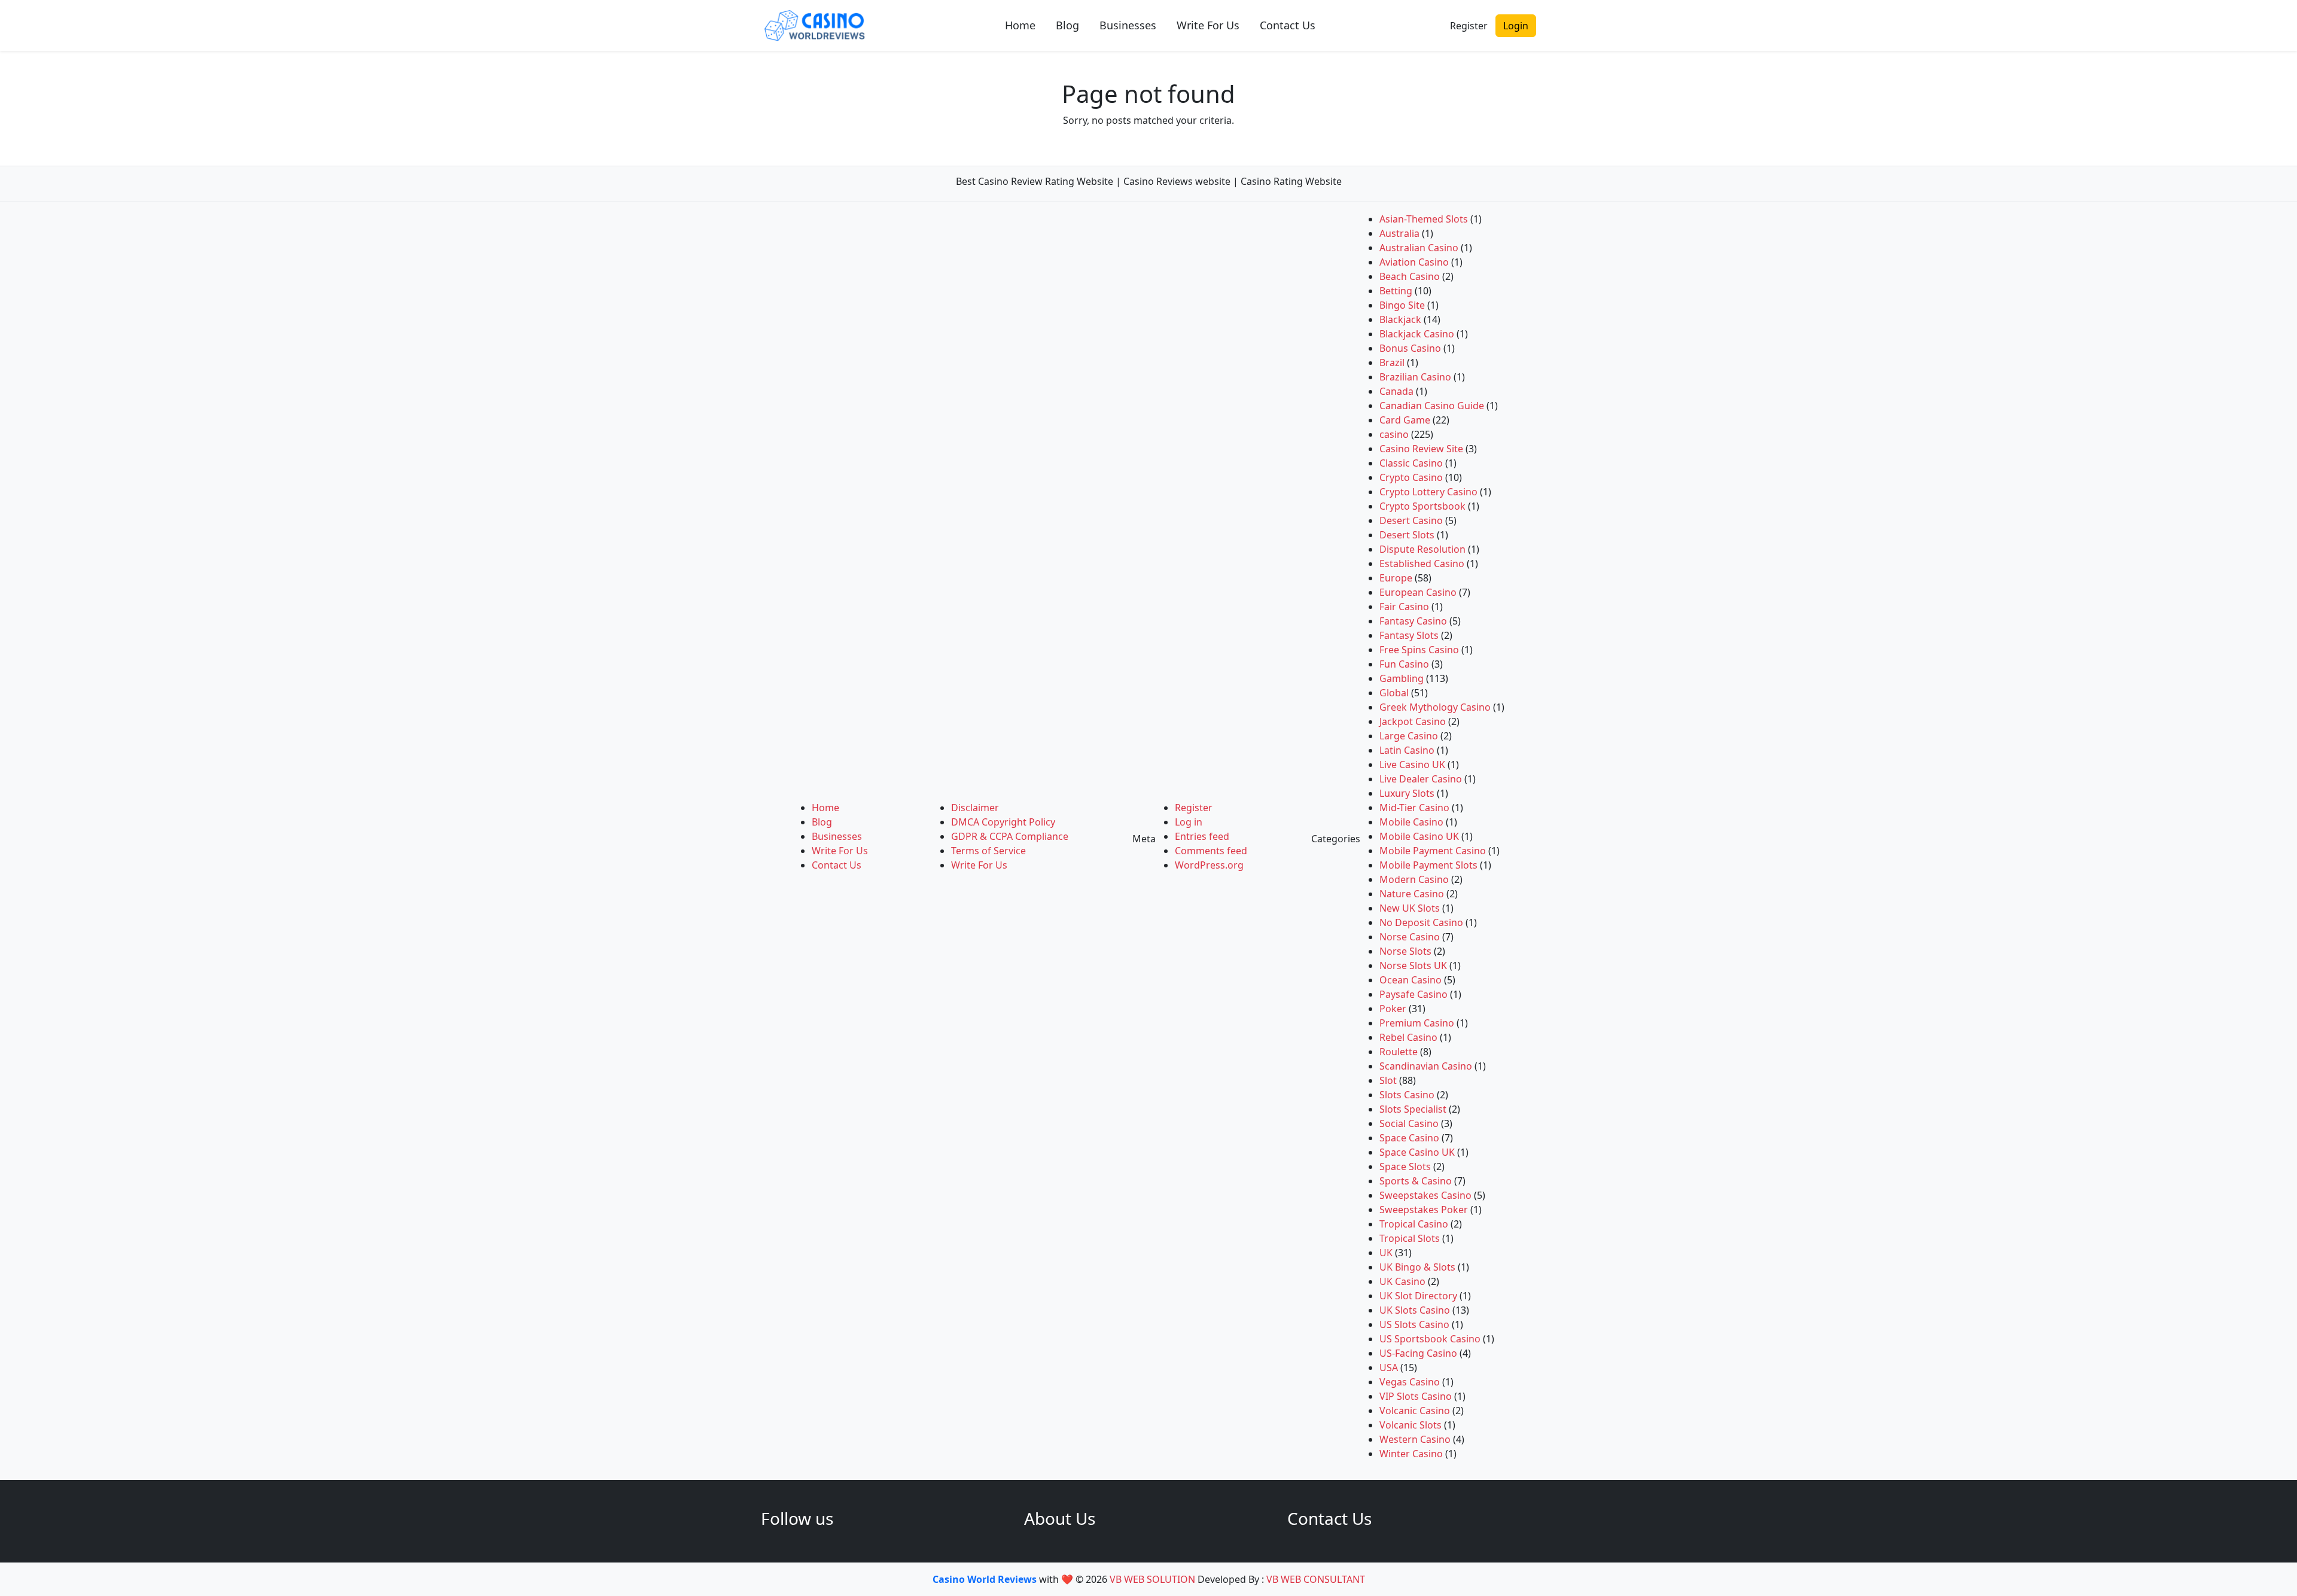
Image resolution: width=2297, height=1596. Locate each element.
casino (1394, 434)
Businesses (1128, 25)
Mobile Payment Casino (1433, 851)
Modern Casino (1414, 879)
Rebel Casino (1408, 1037)
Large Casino (1409, 736)
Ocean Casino (1411, 980)
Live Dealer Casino (1421, 779)
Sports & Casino (1416, 1181)
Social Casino (1409, 1123)
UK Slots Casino (1415, 1310)
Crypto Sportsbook (1422, 506)
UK (1386, 1253)
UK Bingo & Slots (1417, 1267)
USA (1389, 1367)
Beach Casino (1410, 276)
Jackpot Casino (1413, 721)
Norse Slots (1405, 951)
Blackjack (1400, 319)
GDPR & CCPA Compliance (1010, 836)
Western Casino (1415, 1439)
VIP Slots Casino (1416, 1396)
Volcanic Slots (1411, 1425)
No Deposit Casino (1421, 922)
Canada (1396, 391)
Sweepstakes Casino (1425, 1195)
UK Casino (1402, 1281)
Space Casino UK (1417, 1152)
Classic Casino (1411, 463)
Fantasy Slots (1409, 635)
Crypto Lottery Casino (1428, 492)
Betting (1396, 291)
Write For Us (1208, 25)
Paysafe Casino (1413, 994)
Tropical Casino (1414, 1224)
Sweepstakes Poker (1424, 1210)
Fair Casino (1404, 607)
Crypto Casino (1411, 477)
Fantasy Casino (1413, 621)
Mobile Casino (1411, 822)
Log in (1189, 822)
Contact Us (1288, 25)
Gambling (1402, 678)
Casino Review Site (1421, 449)
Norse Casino (1410, 937)
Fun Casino (1404, 664)
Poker (1393, 1009)
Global (1394, 693)
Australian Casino (1419, 248)
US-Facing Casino (1418, 1353)
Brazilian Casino (1415, 377)
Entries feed (1202, 836)
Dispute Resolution (1422, 549)
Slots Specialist (1413, 1109)
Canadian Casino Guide (1432, 406)
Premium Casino (1417, 1023)
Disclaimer (975, 808)
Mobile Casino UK (1419, 836)
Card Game (1405, 420)
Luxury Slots (1407, 793)
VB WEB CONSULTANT (1316, 1579)
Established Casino (1422, 564)
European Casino (1418, 592)
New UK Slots (1410, 908)
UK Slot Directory (1418, 1296)
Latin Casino (1407, 750)
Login (1516, 26)
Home (1020, 25)
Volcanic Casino (1415, 1411)
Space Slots (1405, 1166)
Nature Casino (1412, 894)
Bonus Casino (1410, 348)
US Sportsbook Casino (1430, 1339)
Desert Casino (1411, 520)
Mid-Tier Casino (1414, 808)
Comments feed (1211, 851)
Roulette (1399, 1052)
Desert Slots (1407, 535)
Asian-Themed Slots (1424, 219)
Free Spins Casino (1419, 650)
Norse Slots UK (1413, 965)
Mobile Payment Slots (1428, 865)
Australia (1399, 233)
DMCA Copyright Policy (1003, 822)
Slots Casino (1407, 1095)
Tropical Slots (1410, 1238)
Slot (1388, 1080)
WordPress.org (1209, 865)
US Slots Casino (1414, 1324)
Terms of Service (988, 851)
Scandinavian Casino (1426, 1066)
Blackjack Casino (1417, 334)
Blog (1067, 25)
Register (1469, 26)
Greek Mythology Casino (1435, 707)
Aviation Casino (1414, 262)
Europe (1396, 578)
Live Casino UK (1412, 765)
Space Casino (1409, 1138)
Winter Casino (1411, 1454)
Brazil (1392, 363)
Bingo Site (1402, 305)
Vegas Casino (1410, 1382)
